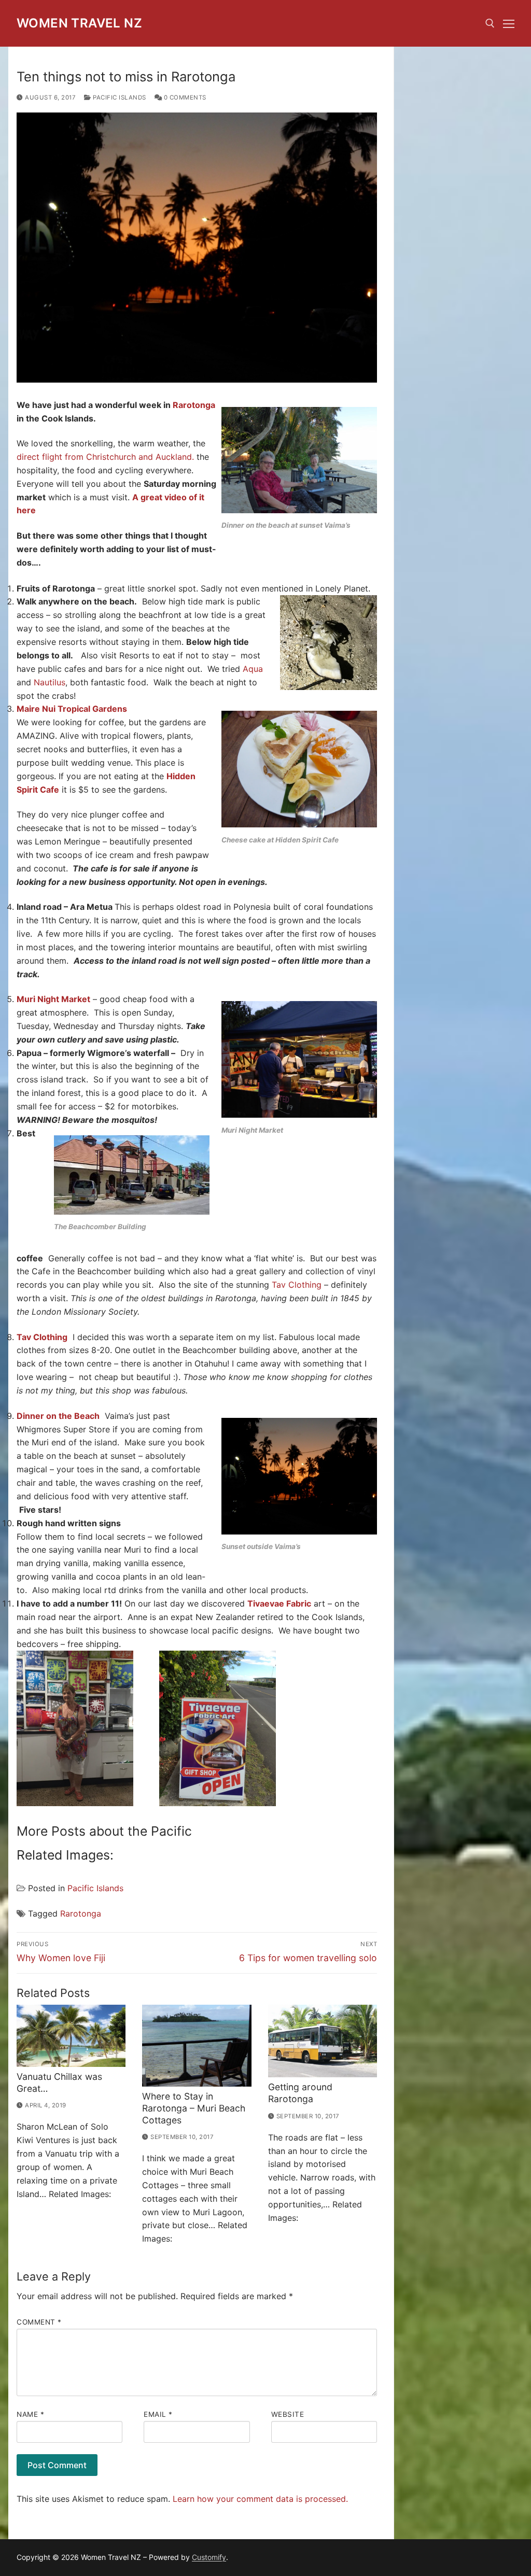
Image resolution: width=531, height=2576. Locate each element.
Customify (209, 2557)
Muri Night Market (53, 999)
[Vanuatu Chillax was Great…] (71, 2036)
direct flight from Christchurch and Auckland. (107, 457)
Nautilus (50, 682)
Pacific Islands (119, 97)
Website (288, 2414)
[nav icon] (509, 23)
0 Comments (184, 97)
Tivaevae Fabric (279, 1603)
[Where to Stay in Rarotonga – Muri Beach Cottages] (197, 2046)
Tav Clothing (297, 1285)
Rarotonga (194, 405)
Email (158, 2414)
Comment (39, 2322)
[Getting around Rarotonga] (323, 2041)
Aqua (253, 669)
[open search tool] (490, 23)
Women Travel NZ (79, 23)
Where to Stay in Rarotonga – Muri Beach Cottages (194, 2108)
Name (30, 2414)
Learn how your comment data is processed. (260, 2499)
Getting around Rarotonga (300, 2093)
